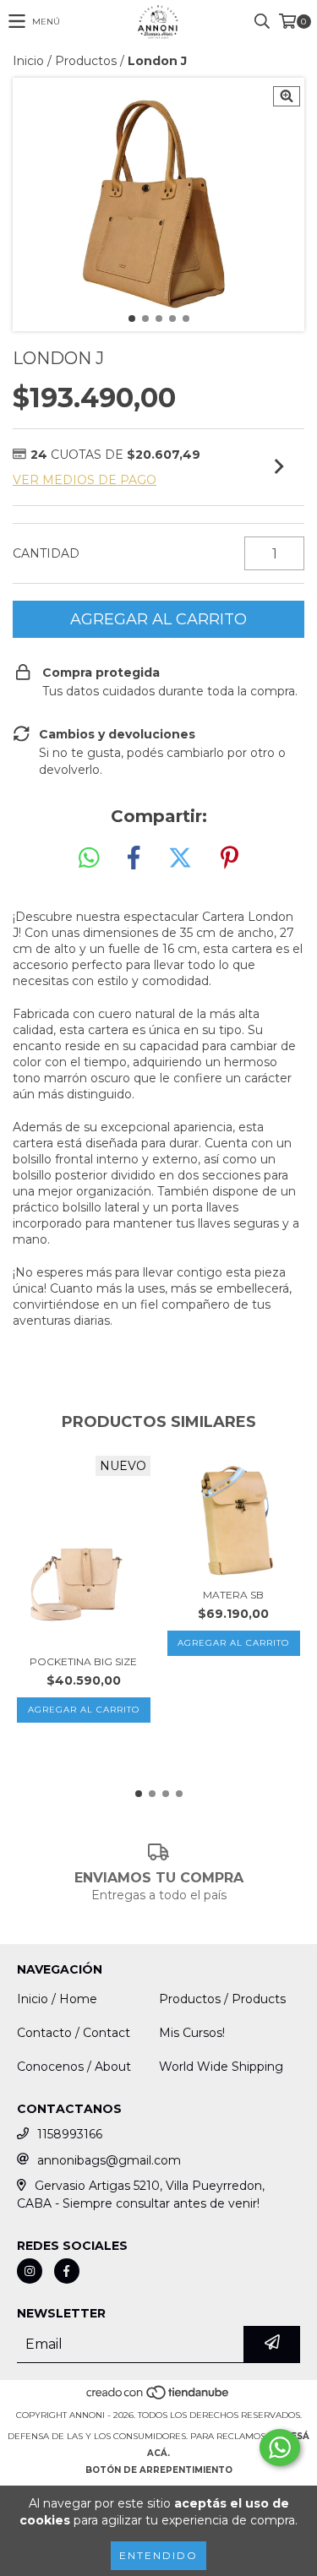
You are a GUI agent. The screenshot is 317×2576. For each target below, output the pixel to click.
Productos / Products (222, 1999)
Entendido (158, 2555)
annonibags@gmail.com (109, 2160)
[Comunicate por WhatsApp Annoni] (280, 2448)
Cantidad (46, 553)
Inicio (28, 61)
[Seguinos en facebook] (67, 2271)
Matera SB (233, 1595)
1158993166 (70, 2134)
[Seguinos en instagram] (30, 2271)
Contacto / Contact (74, 2033)
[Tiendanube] (158, 2398)
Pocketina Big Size (83, 1661)
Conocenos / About (74, 2067)
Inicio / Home (57, 1999)
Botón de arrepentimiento (159, 2470)
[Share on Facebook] (134, 858)
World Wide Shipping (221, 2067)
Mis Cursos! (192, 2033)
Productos (86, 61)
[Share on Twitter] (180, 858)
